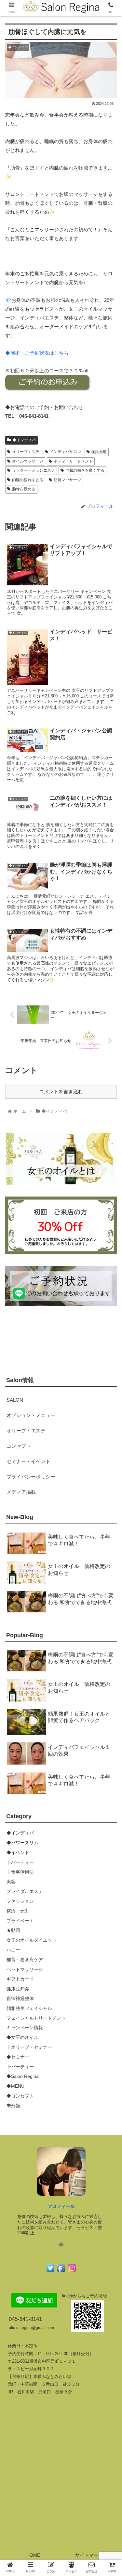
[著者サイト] (61, 2245)
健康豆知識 (18, 1989)
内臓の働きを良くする (85, 470)
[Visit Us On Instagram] (72, 2271)
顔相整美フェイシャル (29, 2008)
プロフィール (61, 2206)
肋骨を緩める (24, 489)
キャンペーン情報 (25, 2028)
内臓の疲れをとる (28, 480)
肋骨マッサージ (67, 480)
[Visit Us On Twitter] (50, 2271)
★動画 (13, 1930)
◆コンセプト (20, 2096)
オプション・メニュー (31, 1415)
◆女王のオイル (22, 2037)
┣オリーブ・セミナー (29, 2047)
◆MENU (15, 2086)
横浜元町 (99, 452)
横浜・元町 (18, 1911)
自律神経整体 (20, 1998)
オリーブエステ (26, 452)
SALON (15, 1400)
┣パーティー (20, 1862)
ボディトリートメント (73, 461)
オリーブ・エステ (26, 1431)
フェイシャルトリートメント (36, 2018)
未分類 (13, 2106)
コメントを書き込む (61, 1092)
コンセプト (19, 1446)
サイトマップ (89, 2555)
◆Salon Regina (23, 2076)
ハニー (13, 1950)
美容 (11, 1882)
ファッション (20, 1901)
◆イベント (18, 1852)
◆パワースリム (22, 1843)
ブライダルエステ (25, 1891)
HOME (33, 2555)
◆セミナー (18, 2057)
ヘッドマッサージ (25, 1969)
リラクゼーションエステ (34, 470)
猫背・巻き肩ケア (25, 1960)
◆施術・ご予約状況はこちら (37, 353)
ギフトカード (20, 1979)
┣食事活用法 (20, 1872)
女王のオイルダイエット (32, 1940)
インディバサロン (65, 452)
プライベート (20, 1921)
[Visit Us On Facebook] (61, 2271)
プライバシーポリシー (31, 1477)
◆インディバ (24, 440)
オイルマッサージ (28, 461)
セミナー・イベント (28, 1461)
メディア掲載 (21, 1492)
